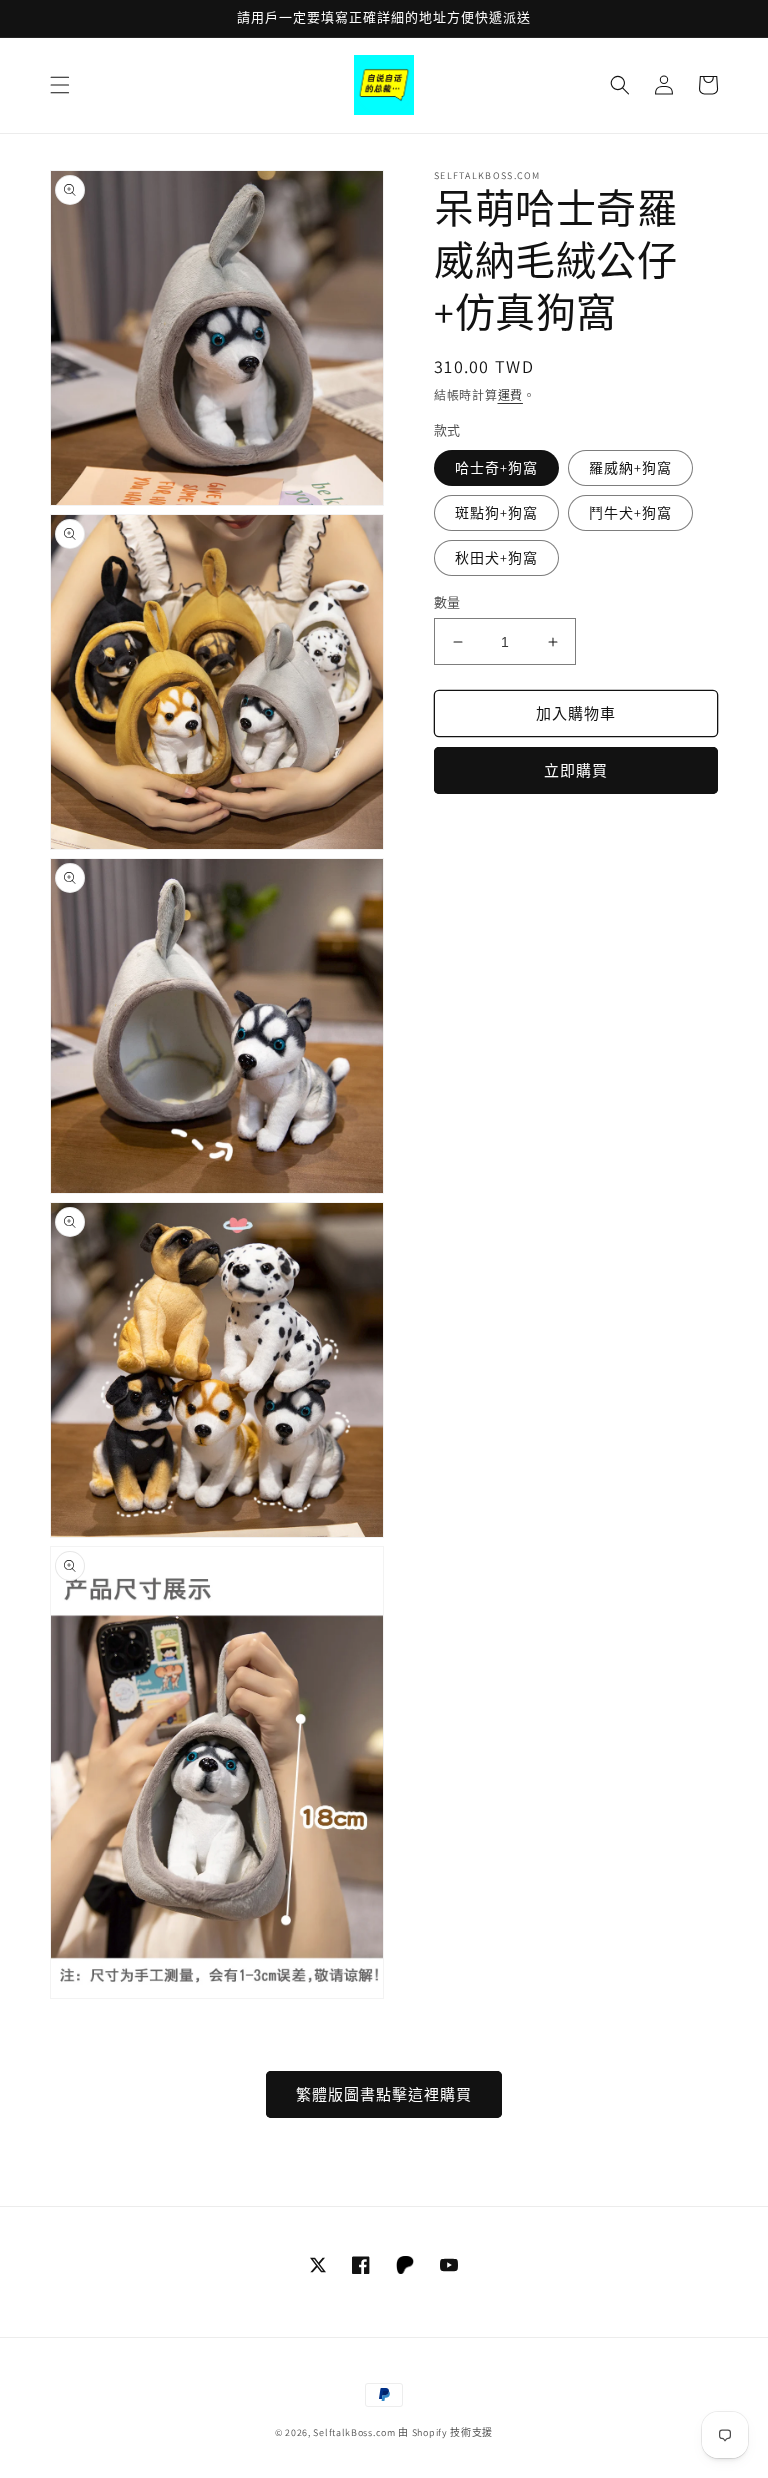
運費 (510, 395)
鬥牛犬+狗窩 (630, 513)
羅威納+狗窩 (630, 468)
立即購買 (576, 770)
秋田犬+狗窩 (496, 558)
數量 (447, 602)
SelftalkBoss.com (354, 2432)
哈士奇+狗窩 (496, 468)
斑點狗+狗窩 (496, 513)
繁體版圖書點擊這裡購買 (384, 2094)
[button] (60, 85)
